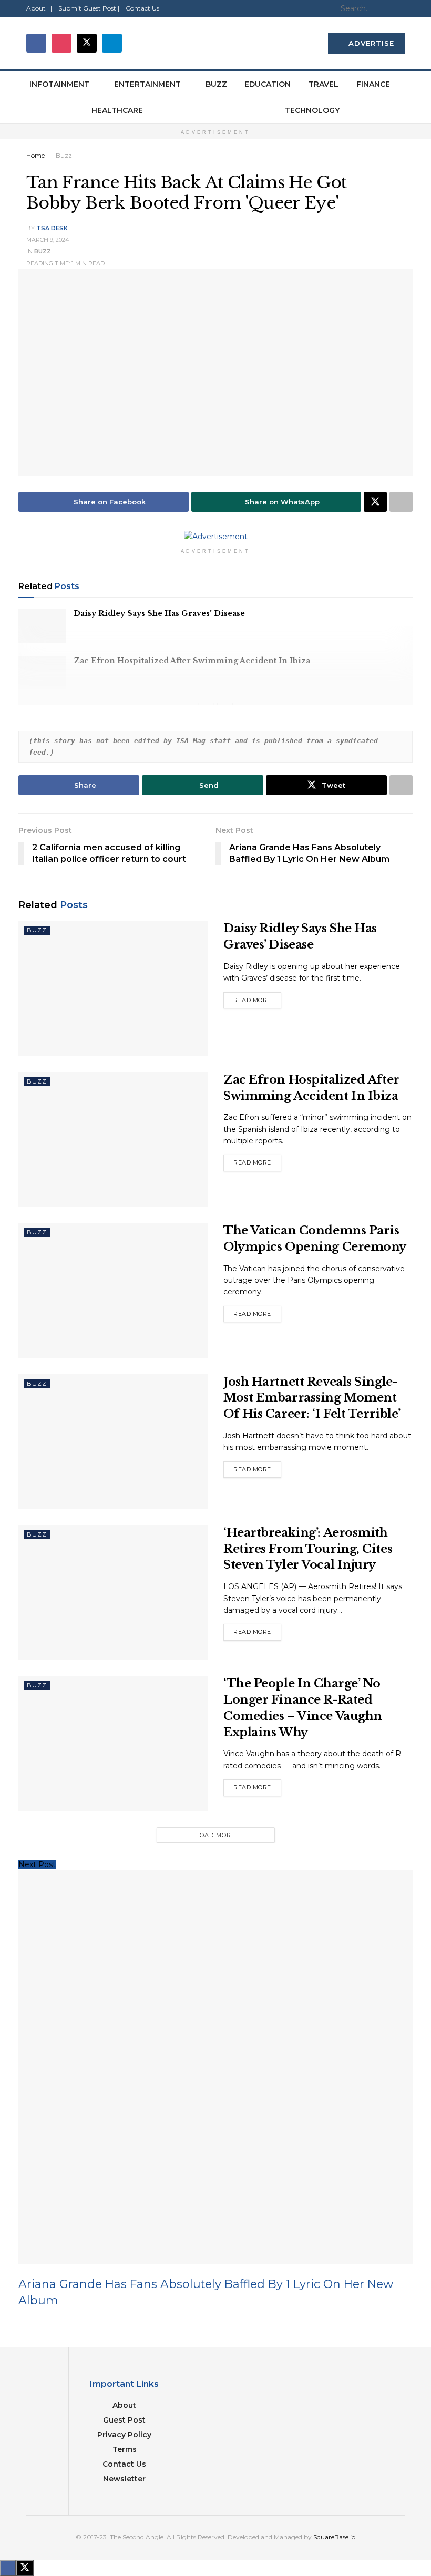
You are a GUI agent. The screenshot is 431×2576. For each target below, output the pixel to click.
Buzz (216, 84)
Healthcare (117, 110)
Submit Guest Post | (89, 8)
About (124, 2405)
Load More (216, 1835)
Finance (373, 84)
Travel (324, 84)
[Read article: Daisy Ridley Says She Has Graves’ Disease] (42, 625)
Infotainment (59, 84)
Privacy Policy (124, 2435)
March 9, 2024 (48, 240)
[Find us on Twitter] (87, 43)
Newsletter (124, 2479)
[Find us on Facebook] (36, 43)
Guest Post (124, 2420)
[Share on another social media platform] (401, 502)
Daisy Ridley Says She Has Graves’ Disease (159, 613)
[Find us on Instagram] (61, 43)
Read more (257, 998)
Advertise (370, 43)
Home (35, 155)
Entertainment (147, 84)
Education (268, 84)
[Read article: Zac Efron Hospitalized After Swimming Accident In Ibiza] (42, 673)
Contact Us (142, 8)
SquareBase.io (334, 2537)
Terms (125, 2449)
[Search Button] (399, 8)
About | (39, 8)
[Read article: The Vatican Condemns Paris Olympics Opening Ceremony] (113, 1290)
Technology (312, 110)
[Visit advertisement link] (215, 537)
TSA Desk (52, 228)
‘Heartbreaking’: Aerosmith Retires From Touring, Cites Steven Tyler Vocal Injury (308, 1549)
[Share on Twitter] (375, 502)
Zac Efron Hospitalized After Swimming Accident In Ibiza (192, 661)
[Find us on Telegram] (112, 43)
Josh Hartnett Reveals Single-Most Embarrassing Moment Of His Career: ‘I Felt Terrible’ (312, 1398)
